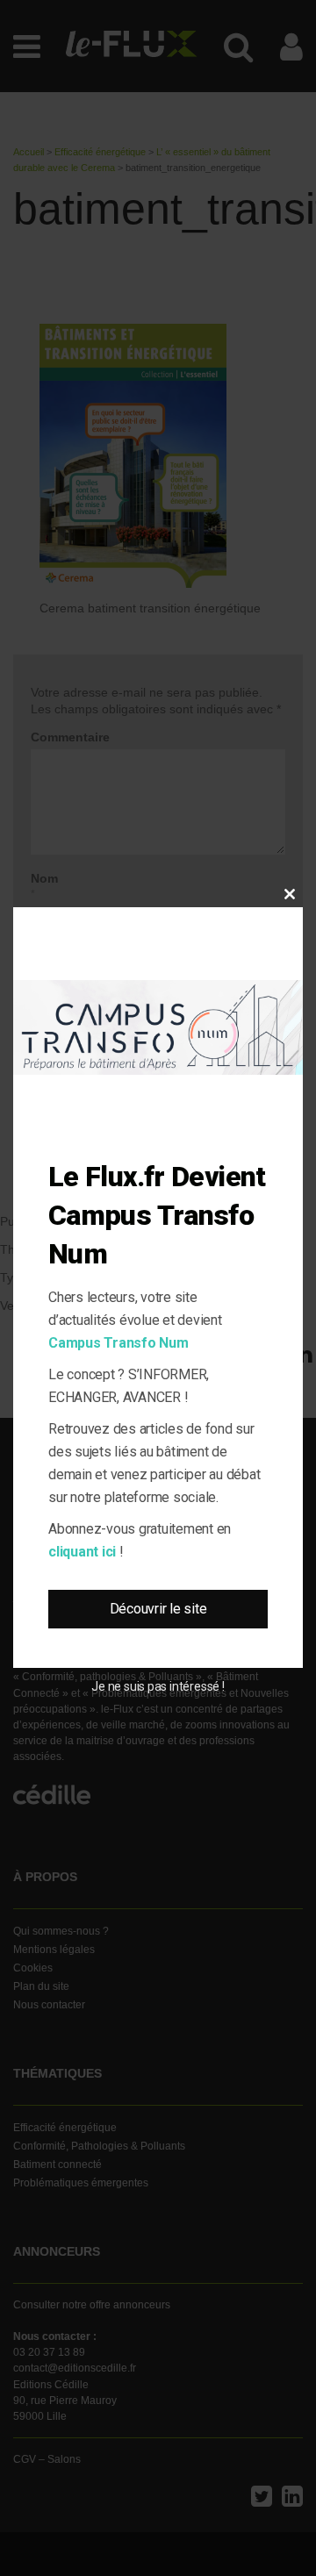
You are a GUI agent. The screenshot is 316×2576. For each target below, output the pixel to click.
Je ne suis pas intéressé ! (158, 1686)
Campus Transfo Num (118, 1343)
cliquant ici (82, 1552)
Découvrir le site (158, 1609)
